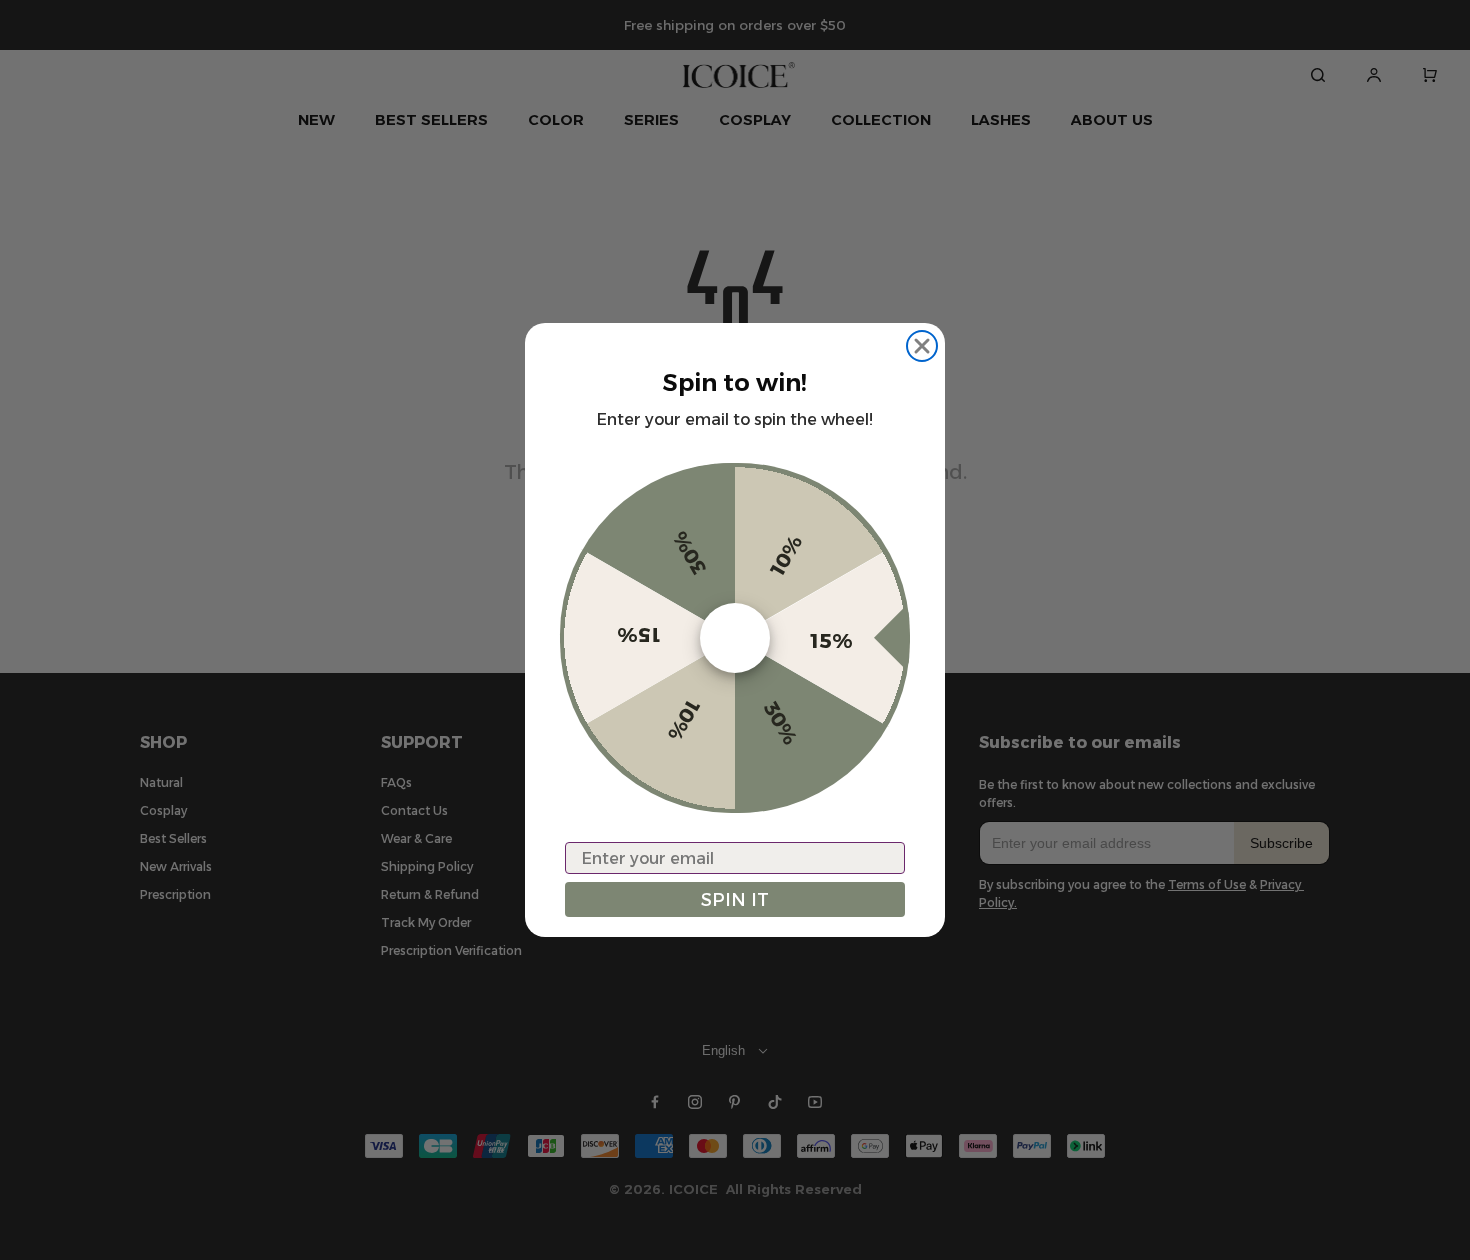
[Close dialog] (922, 346)
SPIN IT (735, 900)
